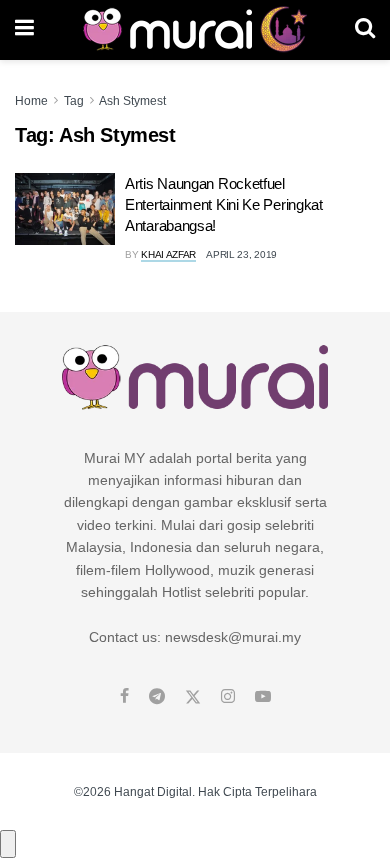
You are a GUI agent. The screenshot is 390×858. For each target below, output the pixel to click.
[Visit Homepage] (194, 30)
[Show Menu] (24, 30)
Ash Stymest (132, 101)
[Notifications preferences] (8, 844)
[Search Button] (365, 30)
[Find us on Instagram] (228, 697)
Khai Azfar (168, 254)
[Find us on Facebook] (124, 697)
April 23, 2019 (241, 254)
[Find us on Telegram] (157, 697)
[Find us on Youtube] (263, 697)
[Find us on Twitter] (193, 697)
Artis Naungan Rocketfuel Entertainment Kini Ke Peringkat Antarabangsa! (224, 204)
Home (31, 101)
